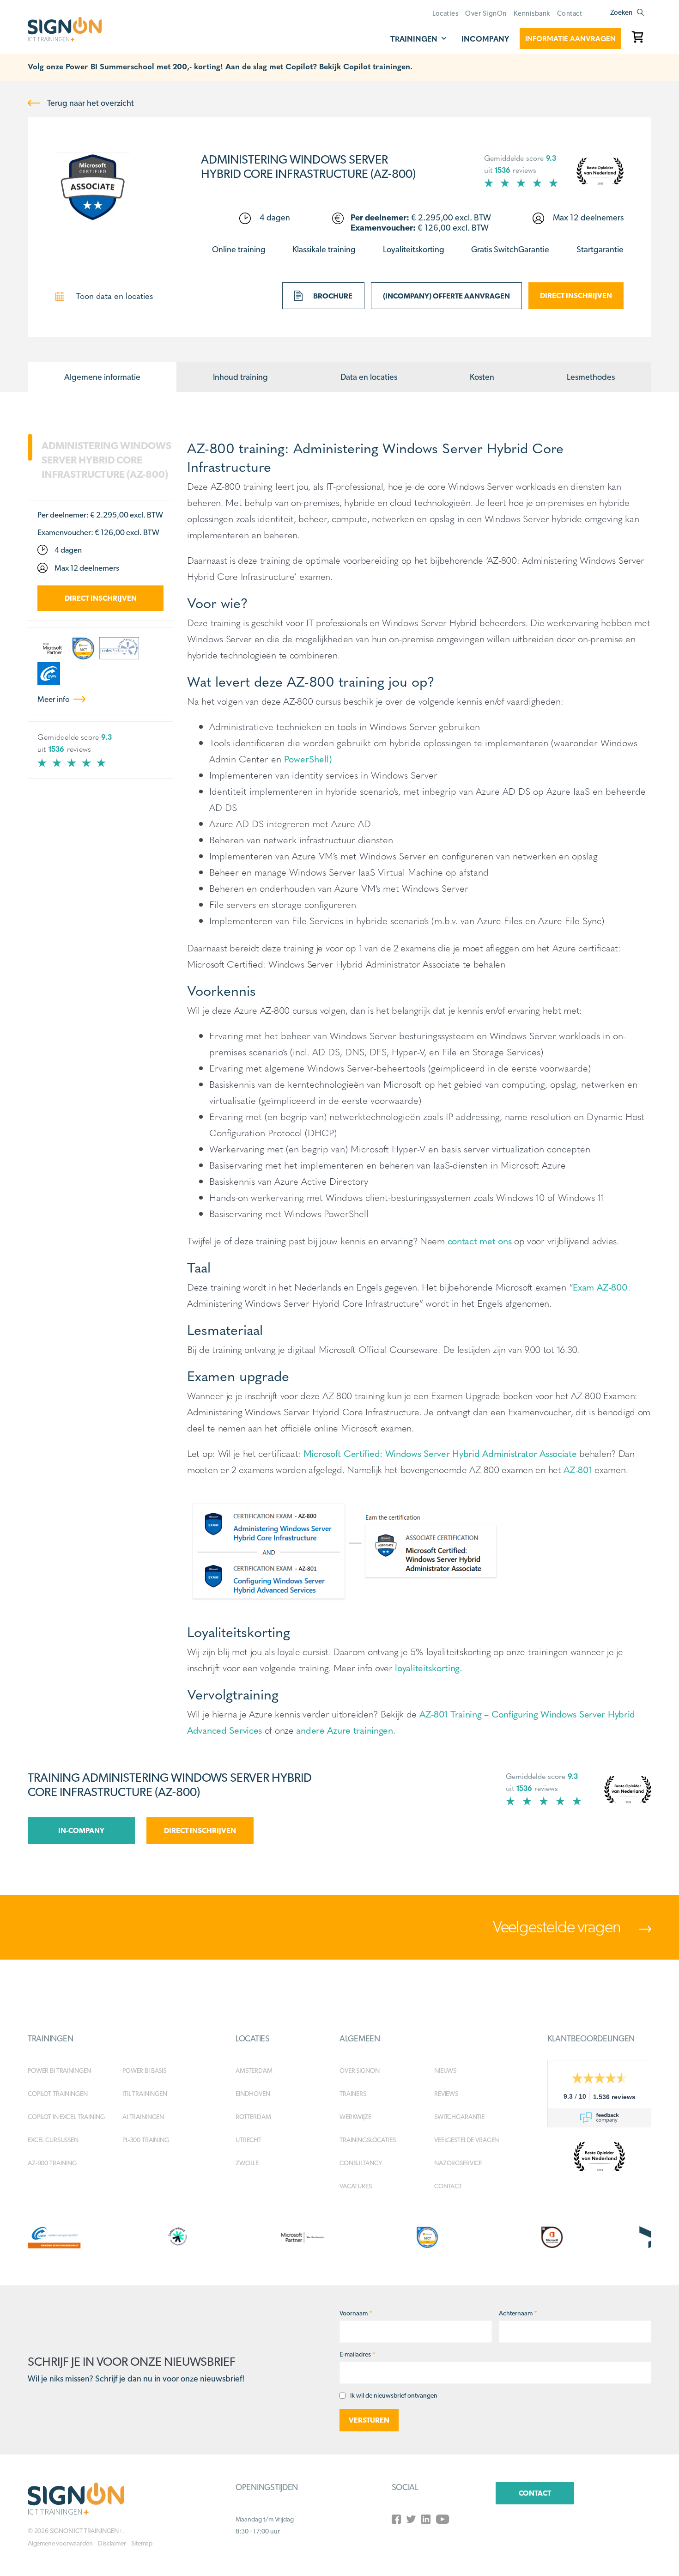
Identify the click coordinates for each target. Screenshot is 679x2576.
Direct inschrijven (101, 598)
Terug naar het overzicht (90, 103)
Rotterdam (253, 2117)
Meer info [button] (54, 699)
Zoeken (621, 12)
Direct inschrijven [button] (576, 295)
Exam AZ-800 (600, 1287)
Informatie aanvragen (570, 38)
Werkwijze (355, 2117)
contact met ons (480, 1240)
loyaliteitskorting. (429, 1667)
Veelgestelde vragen (558, 1926)
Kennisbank (532, 13)
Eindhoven (253, 2094)
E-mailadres (358, 2354)
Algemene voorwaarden (60, 2543)
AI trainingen (143, 2117)
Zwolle (247, 2163)
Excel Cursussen (53, 2140)
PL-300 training (146, 2140)
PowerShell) (308, 758)
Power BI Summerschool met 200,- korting (143, 66)
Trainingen (414, 39)
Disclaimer (112, 2543)
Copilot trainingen (58, 2094)
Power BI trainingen (59, 2071)
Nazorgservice (458, 2163)
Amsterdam (254, 2071)
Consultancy (361, 2163)
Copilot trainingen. (378, 66)
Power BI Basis (144, 2071)
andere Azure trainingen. (346, 1730)
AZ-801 (578, 1469)
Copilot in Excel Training (66, 2117)
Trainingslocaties (368, 2140)
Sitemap (142, 2543)
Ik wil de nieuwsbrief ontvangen (394, 2395)
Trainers (353, 2094)
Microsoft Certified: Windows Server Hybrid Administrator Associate (440, 1453)
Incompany (485, 39)
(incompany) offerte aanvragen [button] (446, 296)
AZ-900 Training (52, 2163)
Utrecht (249, 2140)
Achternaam (518, 2313)
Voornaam (356, 2313)
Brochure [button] (332, 296)
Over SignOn (486, 13)
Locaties (445, 13)
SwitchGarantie (459, 2117)
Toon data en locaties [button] (113, 295)
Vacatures (356, 2186)
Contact (570, 13)
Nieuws (445, 2071)
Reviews (446, 2094)
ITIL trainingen (145, 2094)
